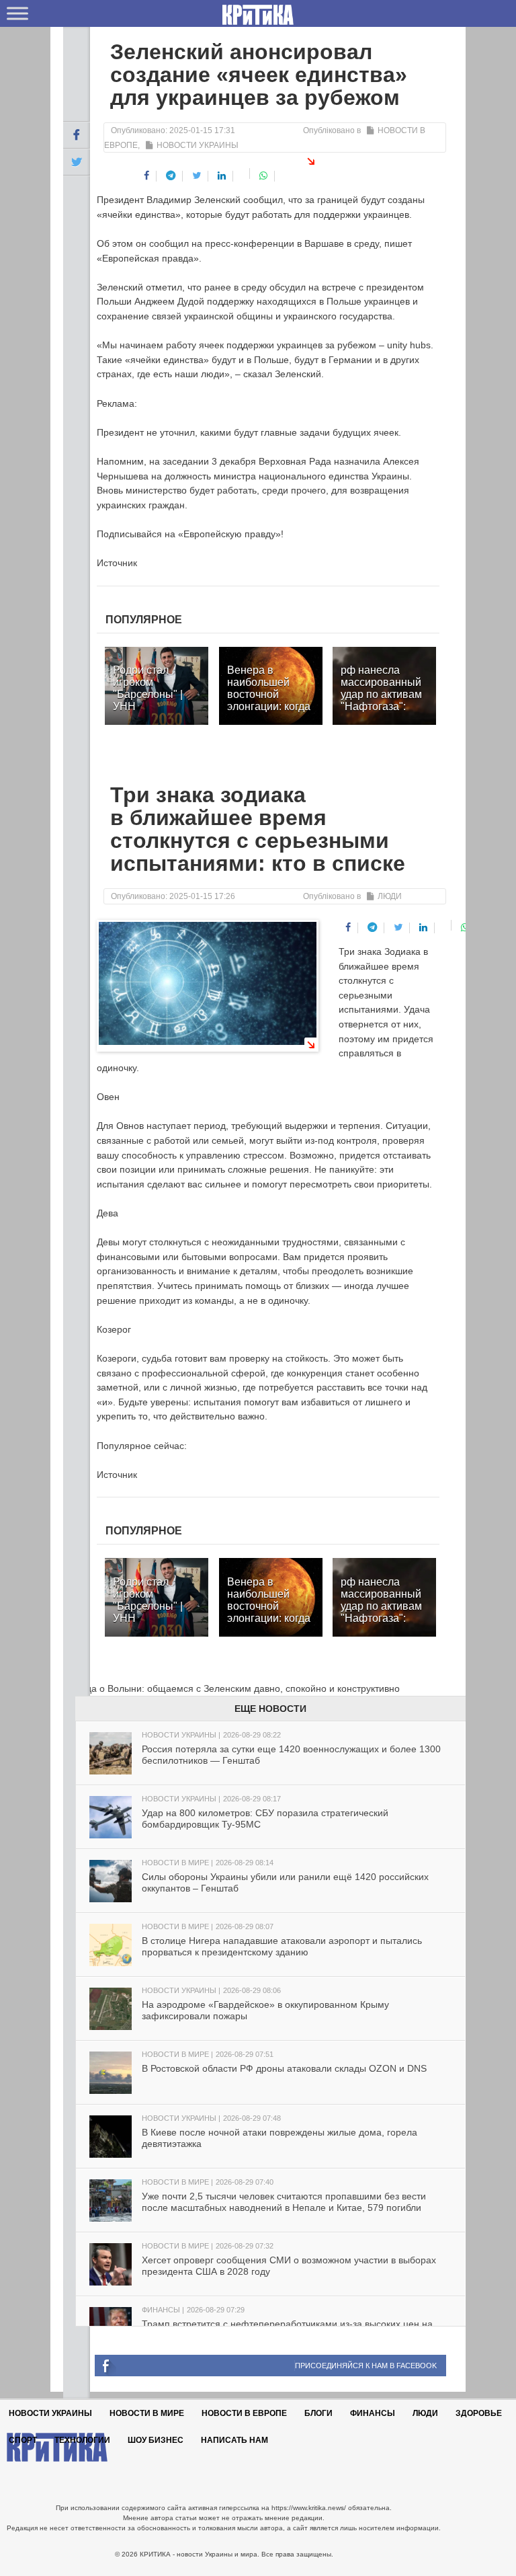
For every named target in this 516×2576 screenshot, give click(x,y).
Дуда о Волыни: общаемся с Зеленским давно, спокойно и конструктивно (231, 1688)
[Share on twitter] (197, 176)
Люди (390, 896)
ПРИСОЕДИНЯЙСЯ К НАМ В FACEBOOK (366, 2366)
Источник (117, 563)
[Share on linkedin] (222, 176)
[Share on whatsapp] (264, 176)
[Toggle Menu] (17, 13)
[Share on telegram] (171, 176)
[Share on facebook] (147, 176)
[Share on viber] (243, 173)
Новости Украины (198, 145)
